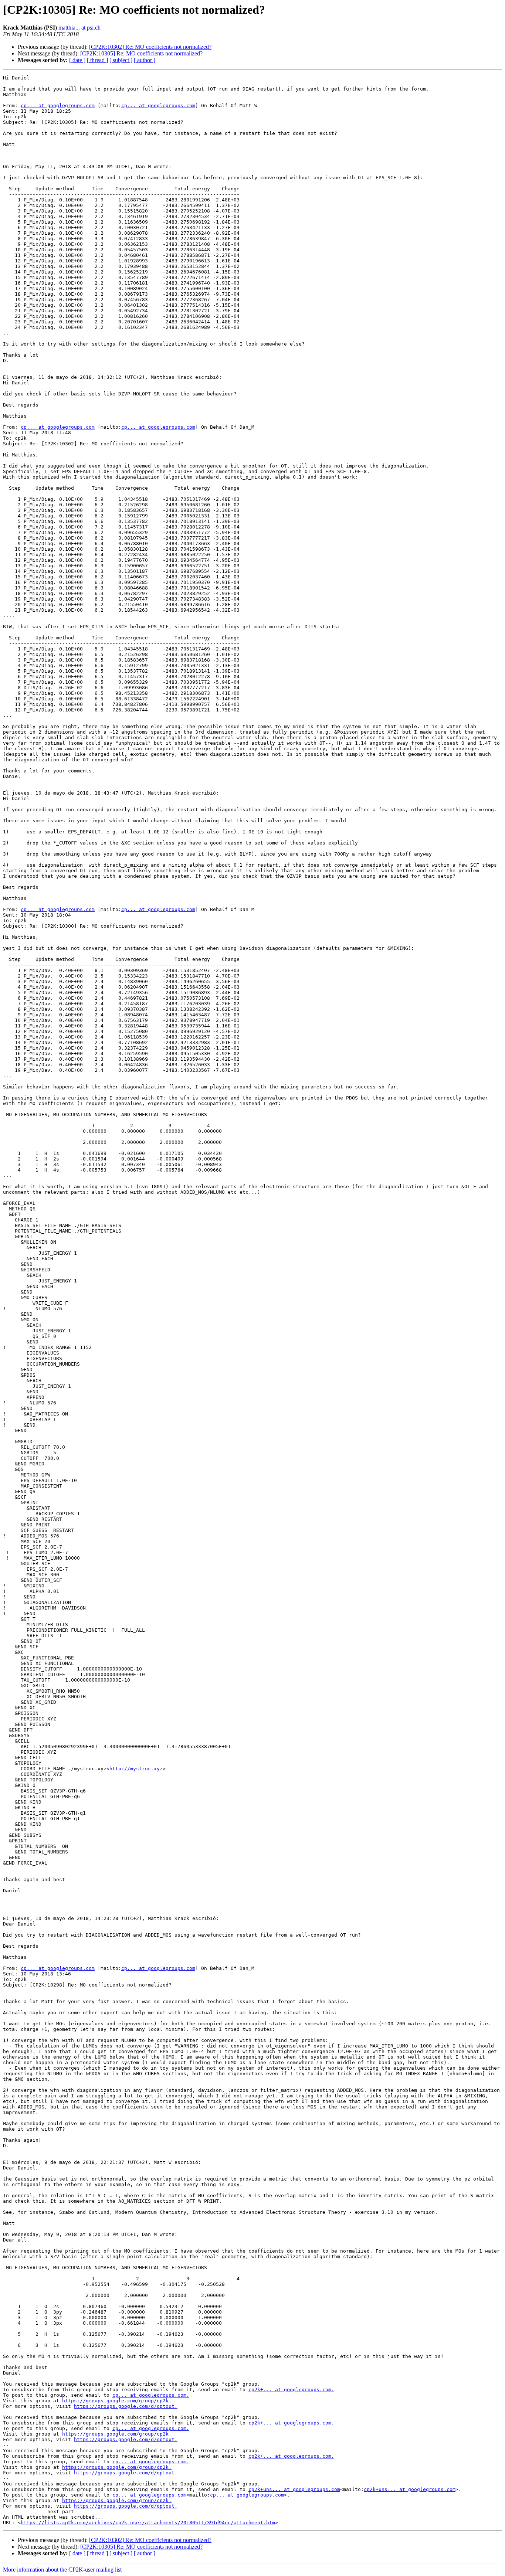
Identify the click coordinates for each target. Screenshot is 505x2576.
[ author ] (145, 60)
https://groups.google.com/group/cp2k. (117, 2401)
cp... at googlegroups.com (58, 106)
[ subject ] (121, 60)
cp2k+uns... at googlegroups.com (294, 2489)
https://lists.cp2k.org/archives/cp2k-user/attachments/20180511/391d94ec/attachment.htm (148, 2523)
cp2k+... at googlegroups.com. (291, 2390)
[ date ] (77, 60)
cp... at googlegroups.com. (151, 2395)
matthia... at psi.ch (79, 28)
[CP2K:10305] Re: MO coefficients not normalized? (141, 53)
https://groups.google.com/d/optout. (126, 2406)
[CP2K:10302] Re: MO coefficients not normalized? (150, 47)
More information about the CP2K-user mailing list (62, 2570)
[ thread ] (97, 60)
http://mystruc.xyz (136, 1769)
